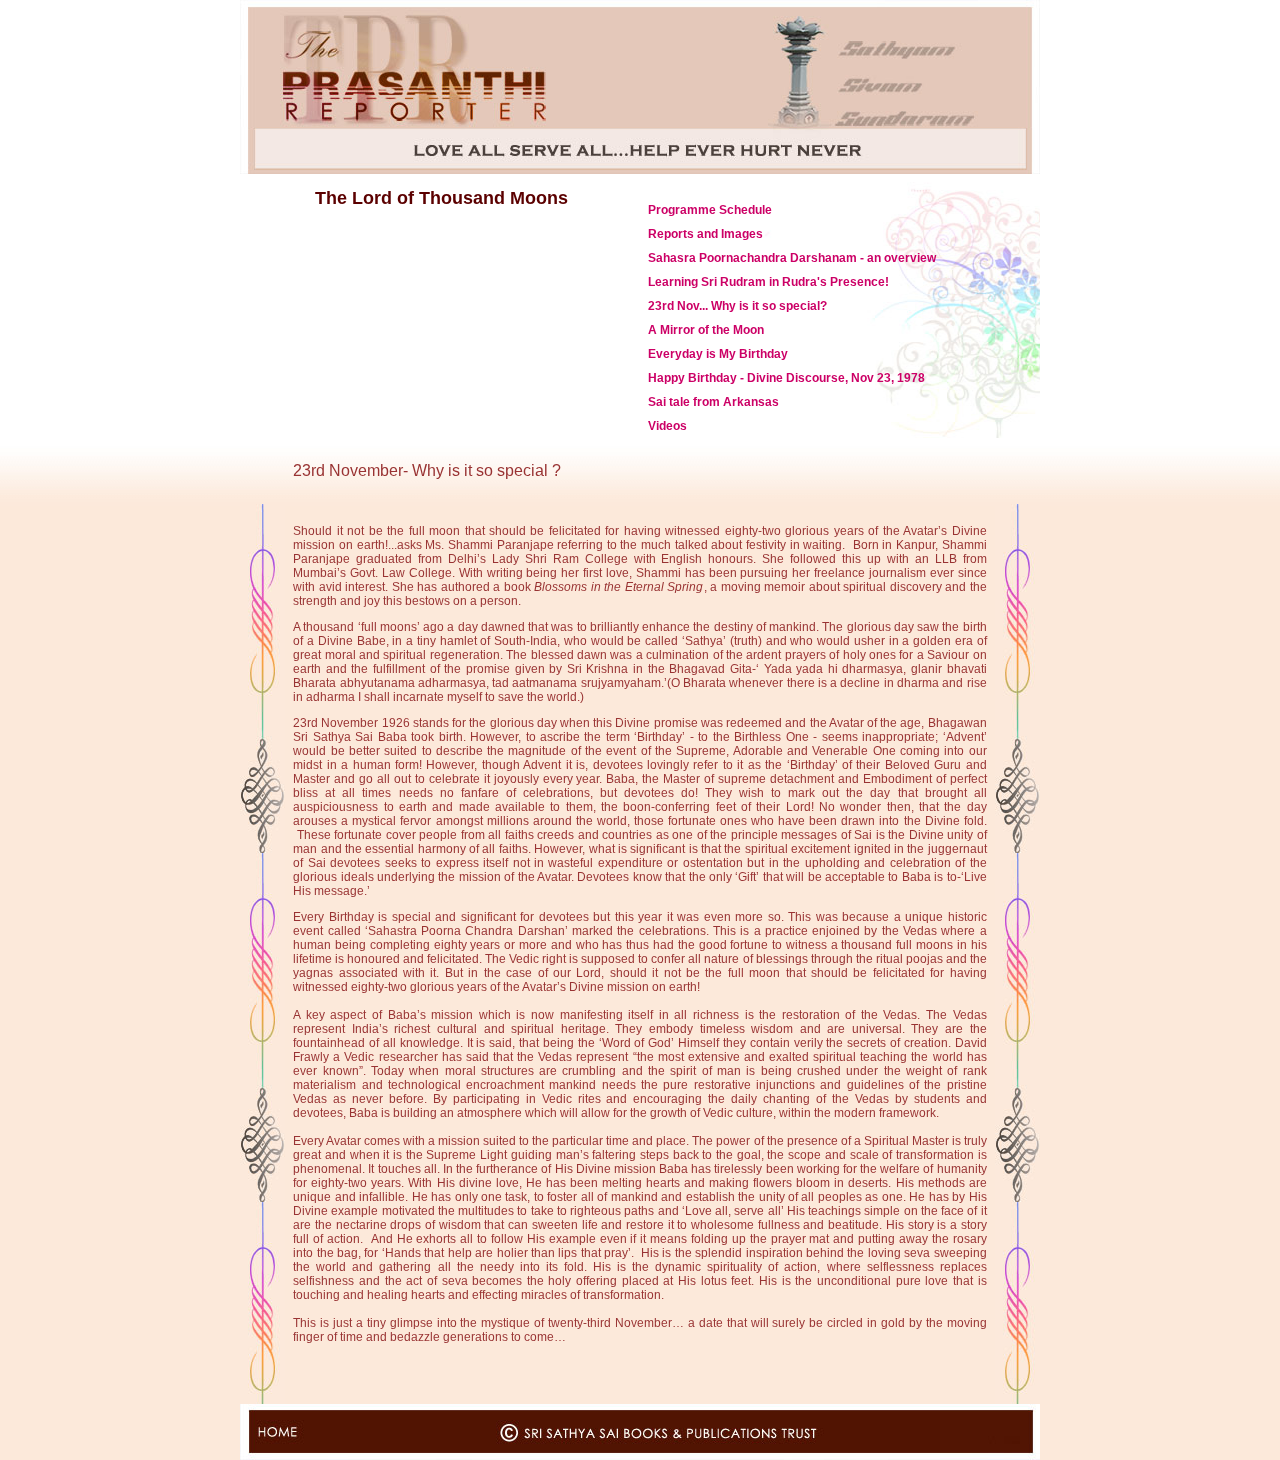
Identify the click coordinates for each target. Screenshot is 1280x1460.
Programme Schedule (710, 210)
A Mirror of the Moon (706, 330)
